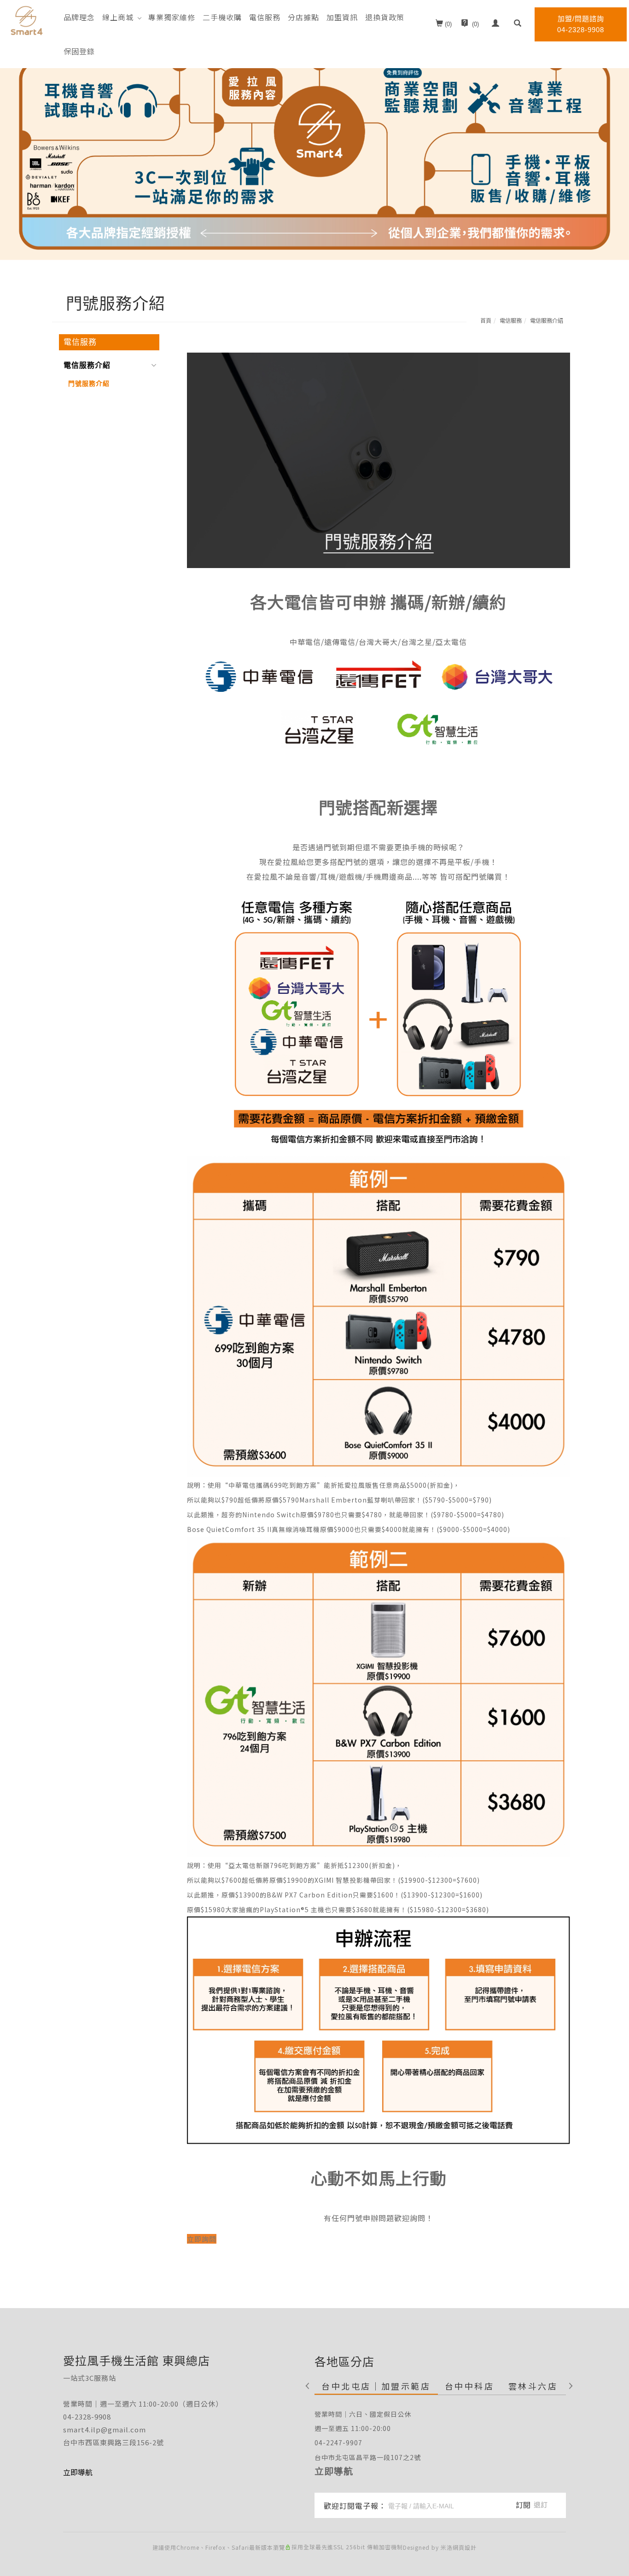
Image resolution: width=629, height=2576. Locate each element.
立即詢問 (202, 2239)
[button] (518, 24)
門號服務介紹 (89, 383)
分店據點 (303, 17)
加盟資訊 (342, 17)
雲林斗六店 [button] (533, 2386)
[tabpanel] (314, 130)
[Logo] (26, 20)
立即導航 (334, 2471)
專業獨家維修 (172, 17)
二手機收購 (222, 17)
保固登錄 (79, 51)
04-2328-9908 (87, 2416)
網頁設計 (465, 2547)
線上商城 (118, 17)
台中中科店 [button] (470, 2386)
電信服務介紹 (547, 320)
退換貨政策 (385, 17)
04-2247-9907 (338, 2443)
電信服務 (265, 17)
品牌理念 (79, 17)
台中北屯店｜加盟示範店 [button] (376, 2386)
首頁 (486, 320)
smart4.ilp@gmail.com (105, 2429)
